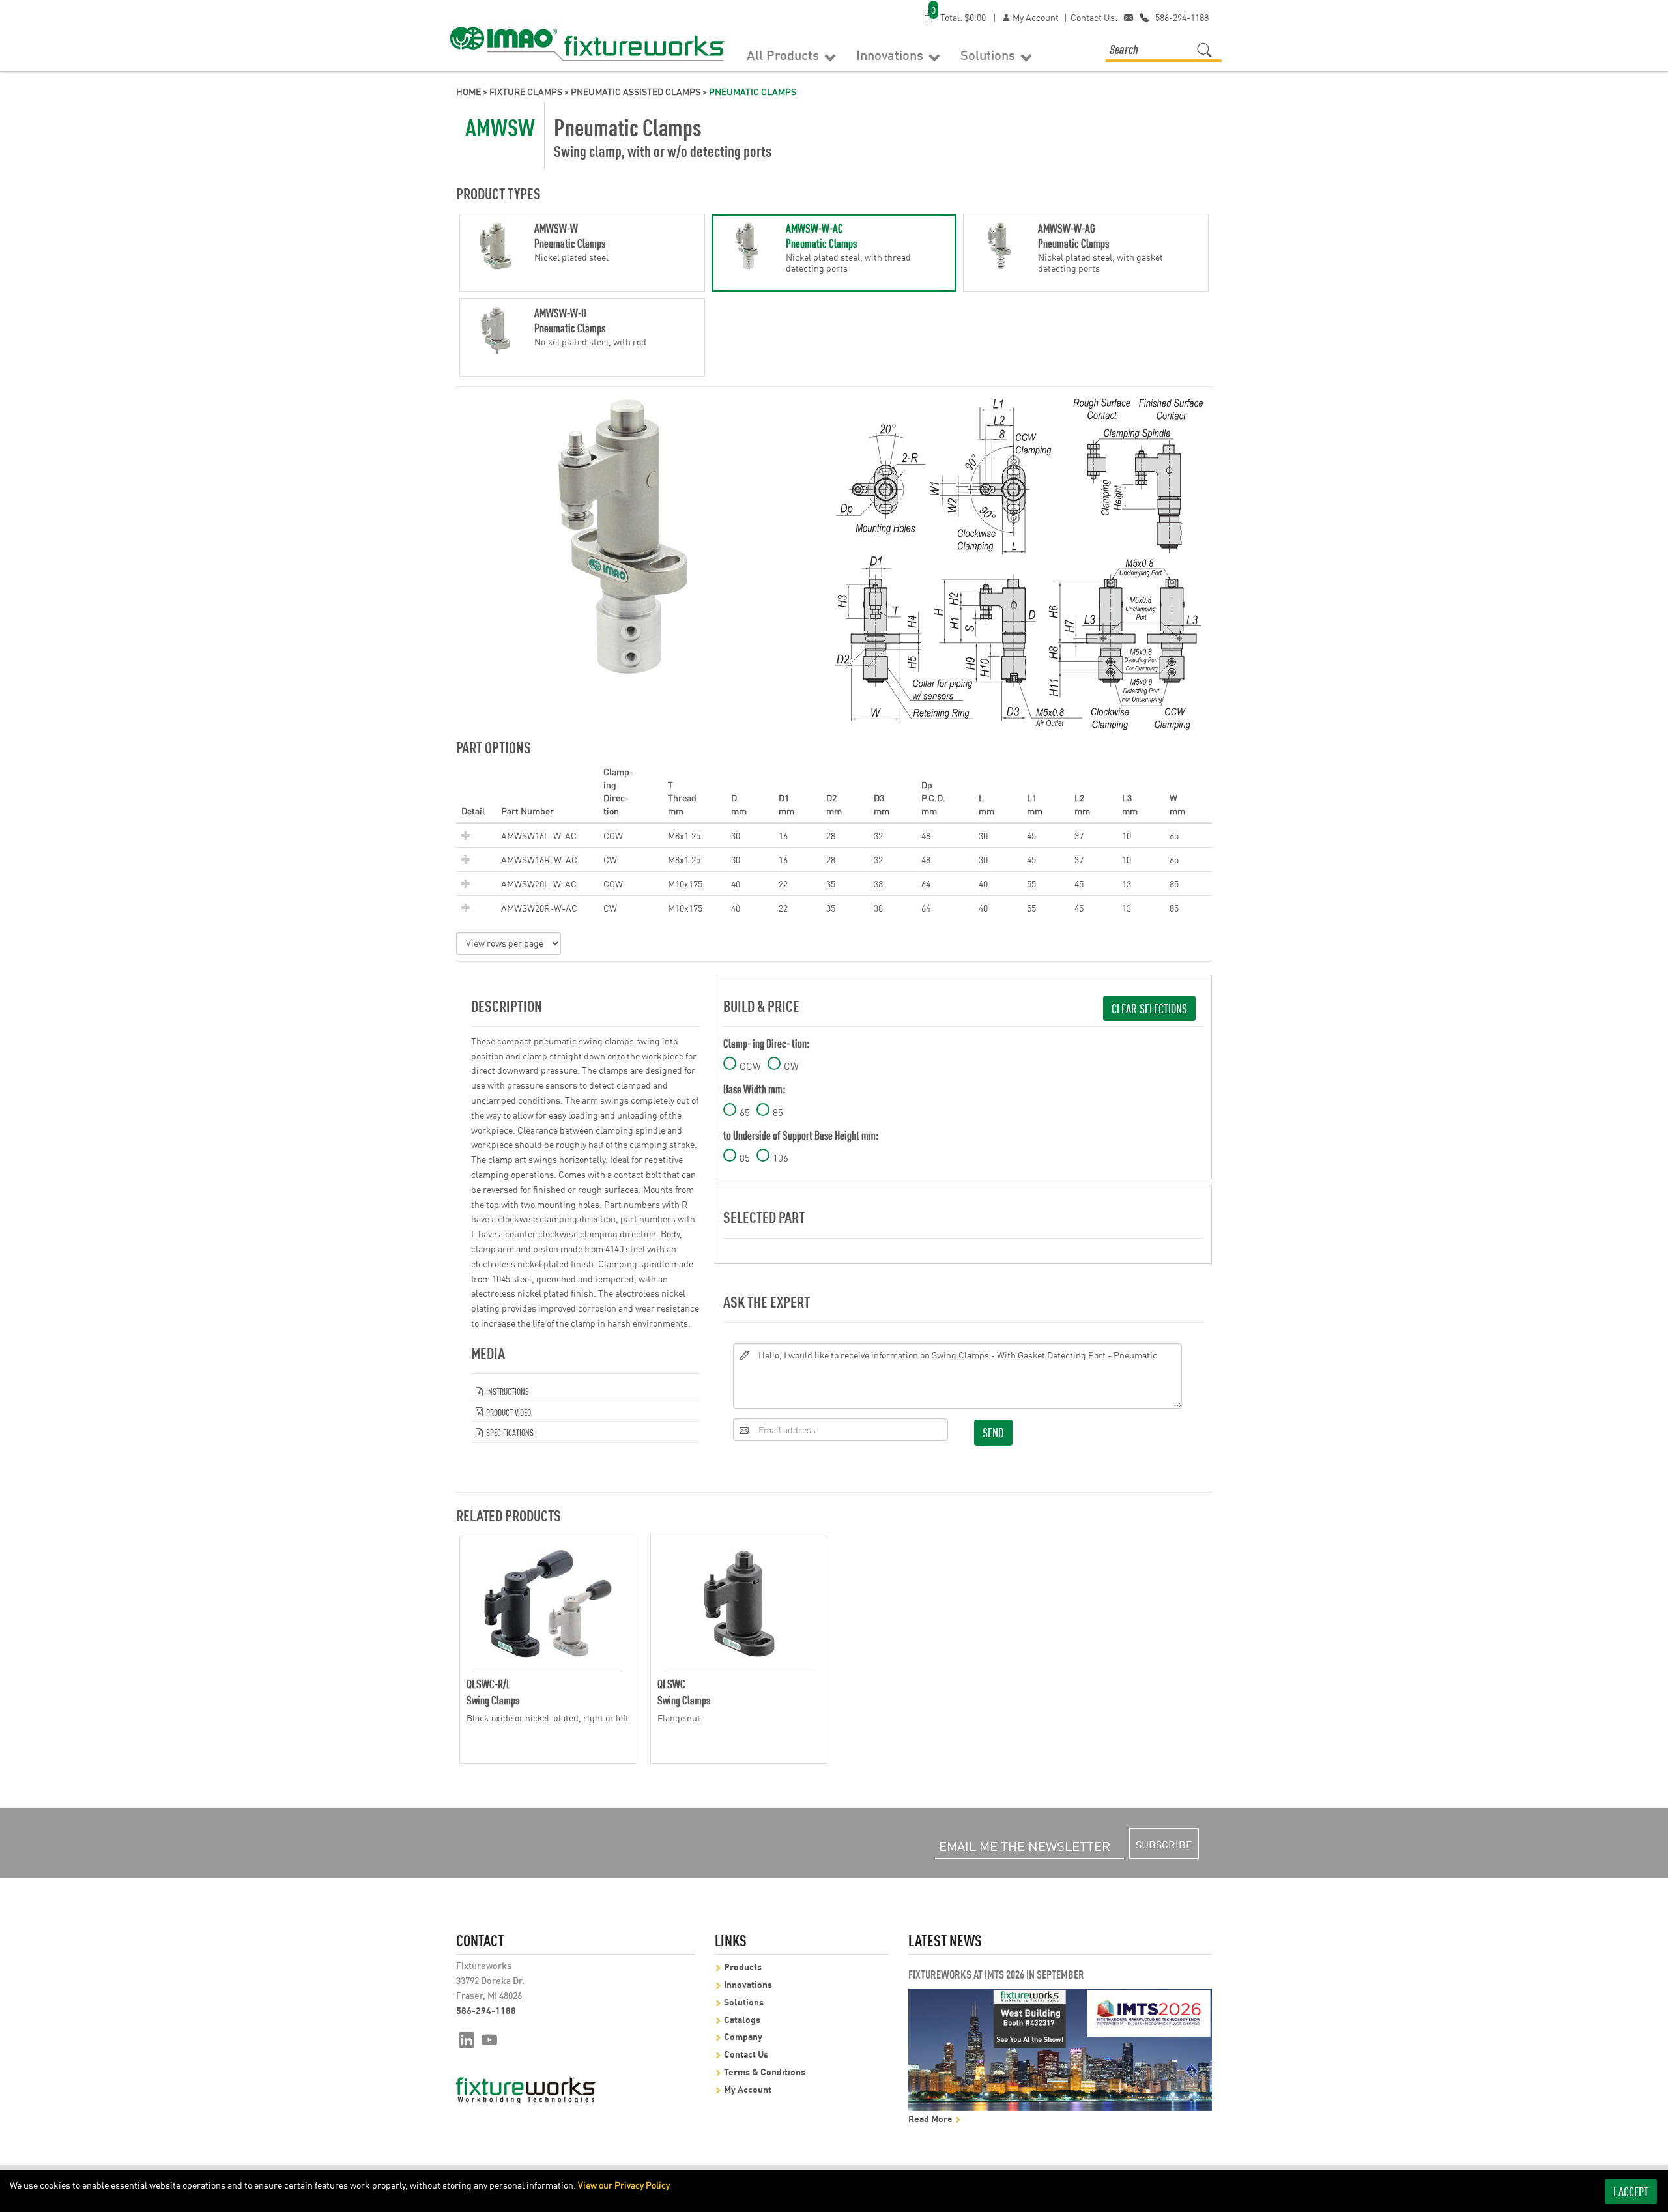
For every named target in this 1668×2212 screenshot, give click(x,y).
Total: (958, 17)
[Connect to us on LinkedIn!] (467, 2039)
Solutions (989, 54)
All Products (784, 54)
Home (468, 91)
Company (743, 2036)
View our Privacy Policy (624, 2185)
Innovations (891, 54)
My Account (1035, 17)
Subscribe (1164, 1844)
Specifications (509, 1432)
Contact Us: (1094, 17)
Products (743, 1966)
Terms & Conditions (765, 2071)
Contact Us (746, 2053)
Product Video (508, 1412)
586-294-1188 (1182, 17)
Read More (931, 2118)
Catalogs (742, 2019)
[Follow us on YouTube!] (490, 2039)
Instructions (507, 1391)
